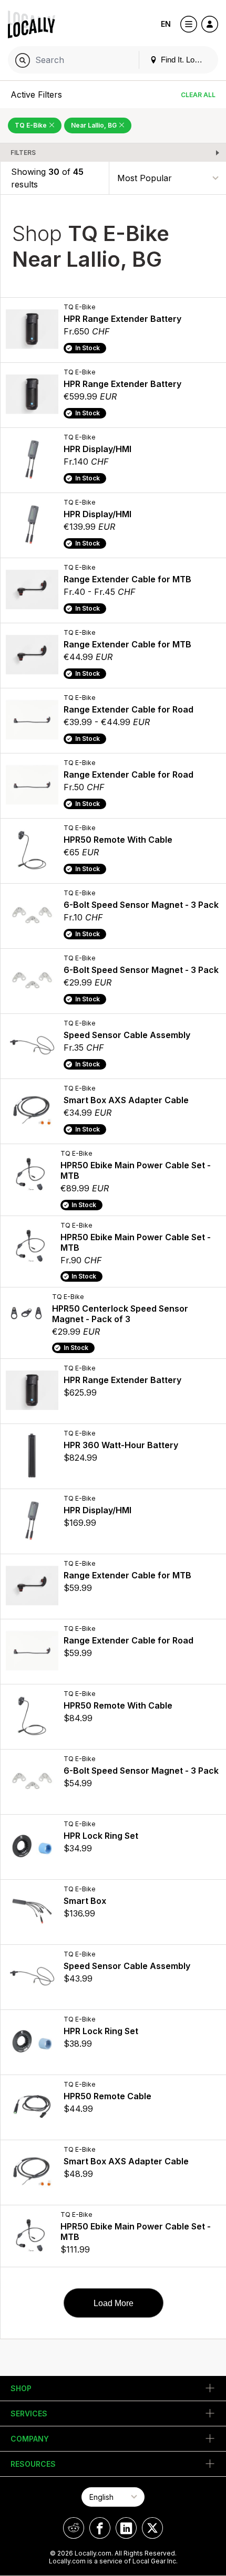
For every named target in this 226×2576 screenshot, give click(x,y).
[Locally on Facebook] (100, 2528)
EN (166, 24)
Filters (23, 153)
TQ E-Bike (32, 125)
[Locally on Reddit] (74, 2528)
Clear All (198, 95)
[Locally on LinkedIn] (126, 2528)
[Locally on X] (152, 2528)
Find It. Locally (184, 60)
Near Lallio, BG (95, 125)
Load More (114, 2303)
